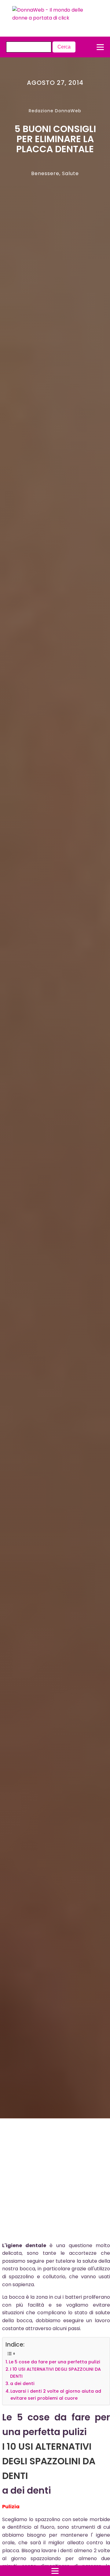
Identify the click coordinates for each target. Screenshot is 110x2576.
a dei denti (22, 2384)
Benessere (45, 173)
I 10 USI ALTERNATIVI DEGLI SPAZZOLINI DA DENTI (55, 2373)
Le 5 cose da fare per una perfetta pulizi (55, 2362)
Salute (70, 173)
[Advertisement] (50, 2182)
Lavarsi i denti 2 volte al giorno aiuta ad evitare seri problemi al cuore (56, 2395)
